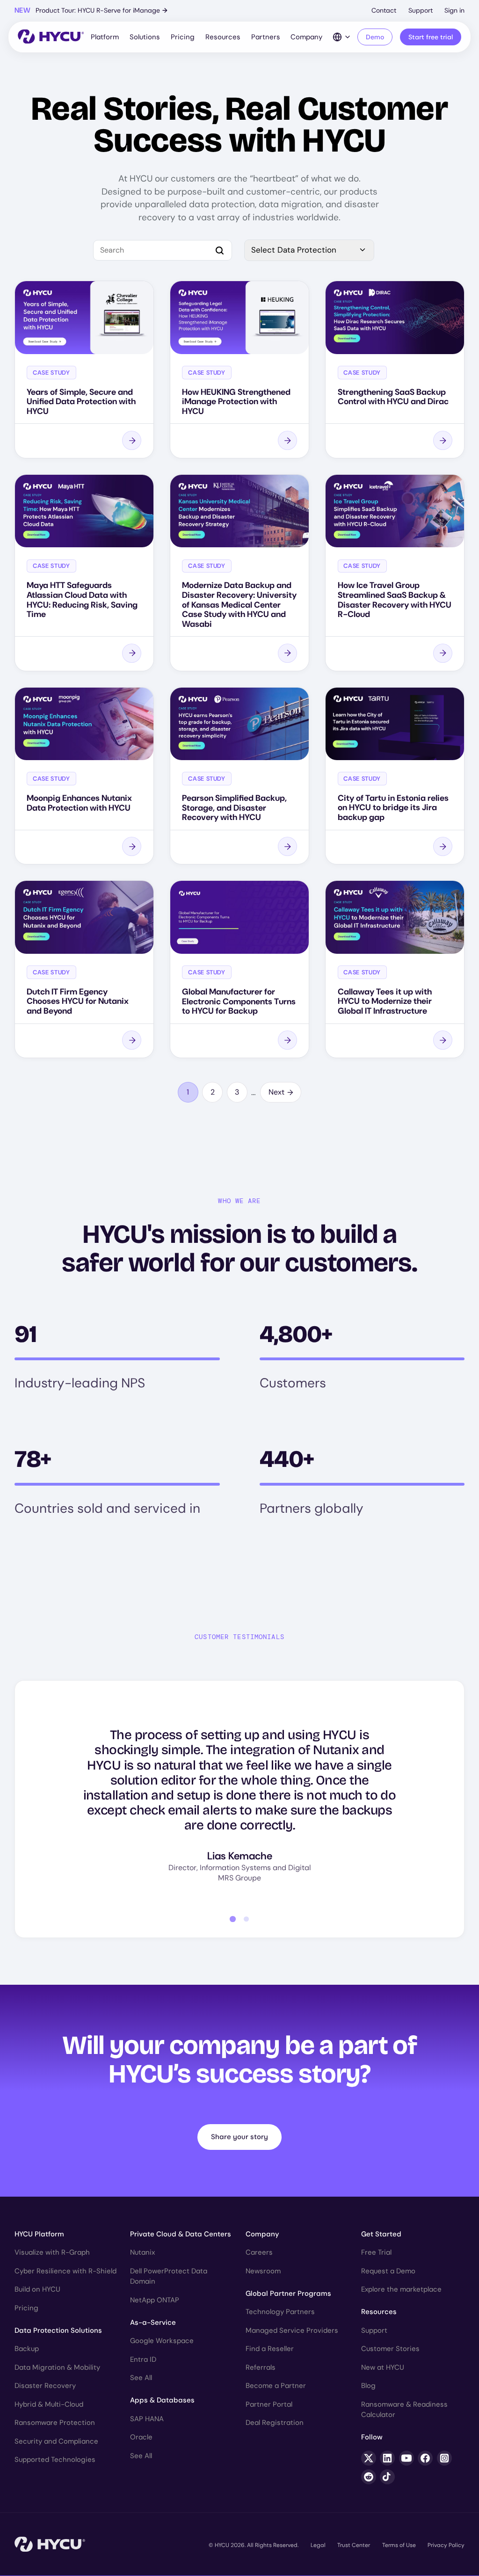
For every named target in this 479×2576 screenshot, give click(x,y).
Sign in (454, 10)
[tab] (233, 1919)
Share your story (239, 2137)
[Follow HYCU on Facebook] (425, 2458)
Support (421, 10)
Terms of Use (399, 2545)
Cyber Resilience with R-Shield (65, 2271)
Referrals (261, 2367)
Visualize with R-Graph (52, 2252)
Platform (105, 37)
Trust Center (354, 2545)
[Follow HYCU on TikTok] (387, 2477)
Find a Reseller (270, 2349)
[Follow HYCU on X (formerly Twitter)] (369, 2458)
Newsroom (263, 2271)
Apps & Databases (162, 2400)
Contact (384, 10)
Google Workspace (162, 2341)
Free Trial (376, 2252)
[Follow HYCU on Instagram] (444, 2458)
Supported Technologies (55, 2460)
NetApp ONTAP (155, 2300)
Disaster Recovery (45, 2386)
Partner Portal (269, 2404)
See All (141, 2378)
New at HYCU (383, 2367)
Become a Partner (276, 2386)
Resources (223, 37)
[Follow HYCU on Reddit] (369, 2477)
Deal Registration (275, 2423)
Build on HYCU (37, 2289)
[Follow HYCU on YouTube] (406, 2458)
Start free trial (431, 37)
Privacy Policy (446, 2545)
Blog (368, 2386)
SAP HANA (147, 2419)
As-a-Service (153, 2322)
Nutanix (142, 2252)
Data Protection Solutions (58, 2330)
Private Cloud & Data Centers (181, 2234)
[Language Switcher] (342, 37)
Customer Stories (390, 2349)
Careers (259, 2252)
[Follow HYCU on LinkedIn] (387, 2458)
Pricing (183, 37)
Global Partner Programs (288, 2293)
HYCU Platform (39, 2234)
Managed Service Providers (292, 2330)
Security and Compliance (56, 2441)
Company (306, 37)
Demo (375, 37)
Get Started (381, 2234)
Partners (266, 37)
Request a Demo (388, 2271)
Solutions (145, 37)
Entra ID (143, 2359)
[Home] (51, 37)
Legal (318, 2545)
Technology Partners (280, 2312)
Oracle (141, 2437)
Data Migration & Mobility (57, 2367)
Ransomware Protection (55, 2423)
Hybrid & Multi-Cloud (49, 2404)
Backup (27, 2349)
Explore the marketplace (401, 2289)
